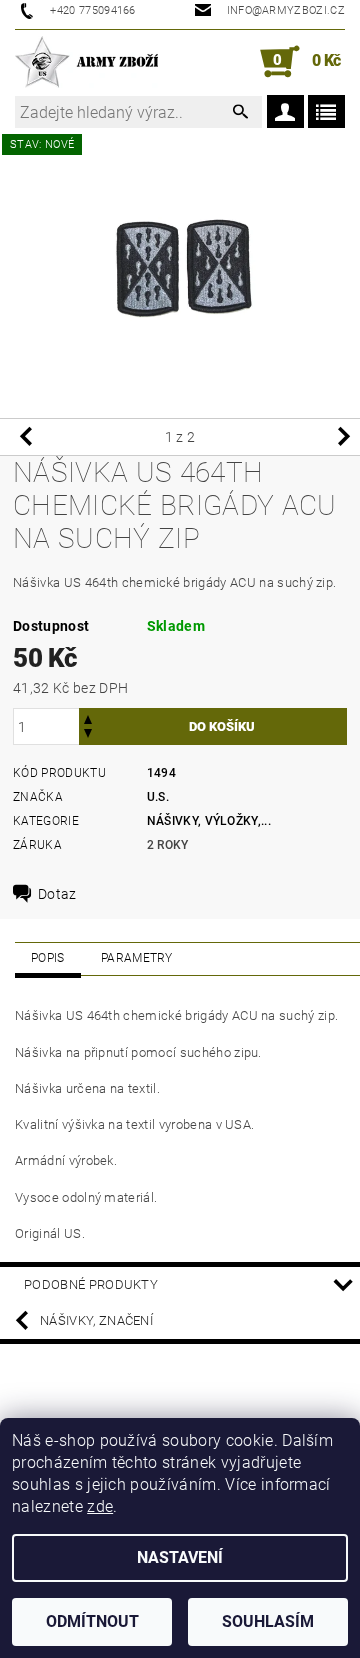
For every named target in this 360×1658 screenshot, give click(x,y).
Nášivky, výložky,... (209, 821)
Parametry (137, 958)
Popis (48, 958)
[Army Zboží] (86, 62)
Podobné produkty (91, 1284)
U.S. (158, 797)
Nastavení (180, 1557)
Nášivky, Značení (96, 1320)
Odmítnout (92, 1621)
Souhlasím (268, 1621)
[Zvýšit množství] (88, 717)
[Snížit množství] (88, 735)
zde (100, 1506)
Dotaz (57, 894)
